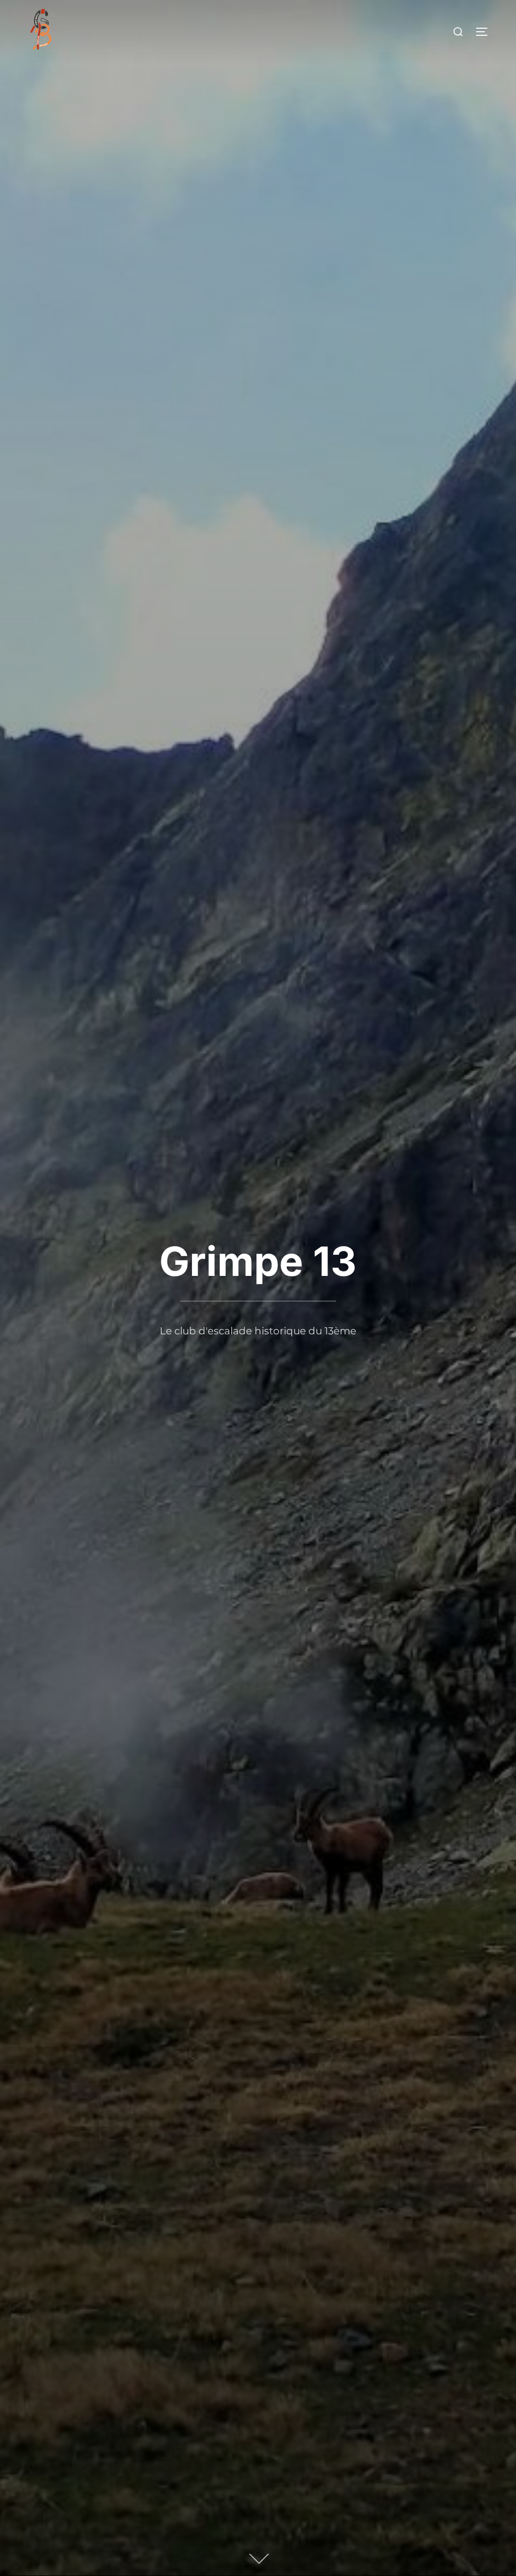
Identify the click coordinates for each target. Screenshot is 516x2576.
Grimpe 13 (258, 1261)
